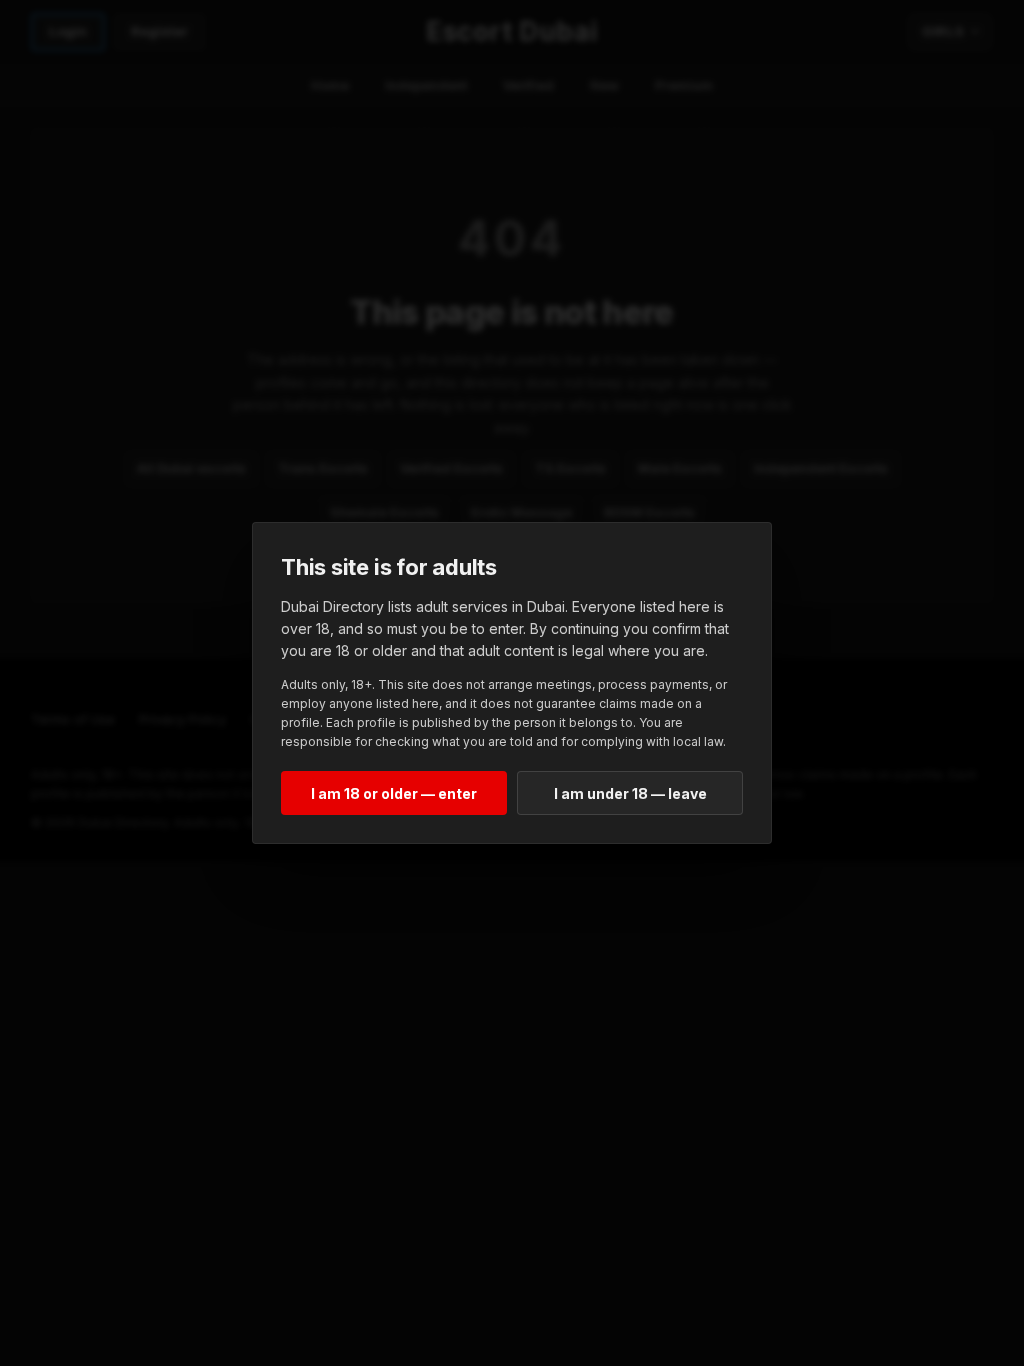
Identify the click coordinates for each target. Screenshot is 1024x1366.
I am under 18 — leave (630, 793)
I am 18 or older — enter (394, 793)
